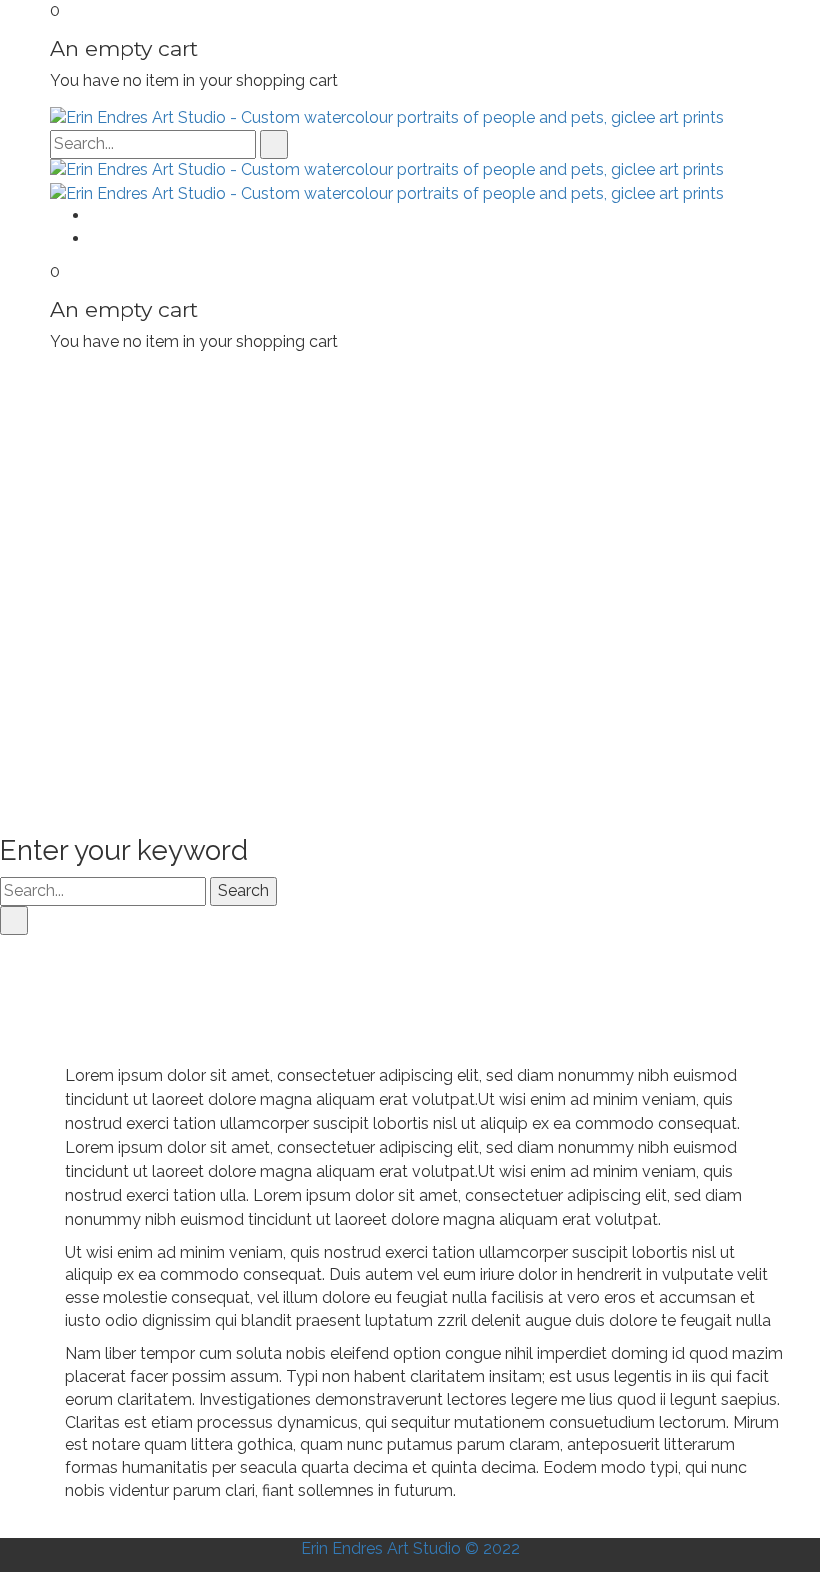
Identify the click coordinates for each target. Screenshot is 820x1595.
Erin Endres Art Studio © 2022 (410, 1548)
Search (243, 890)
